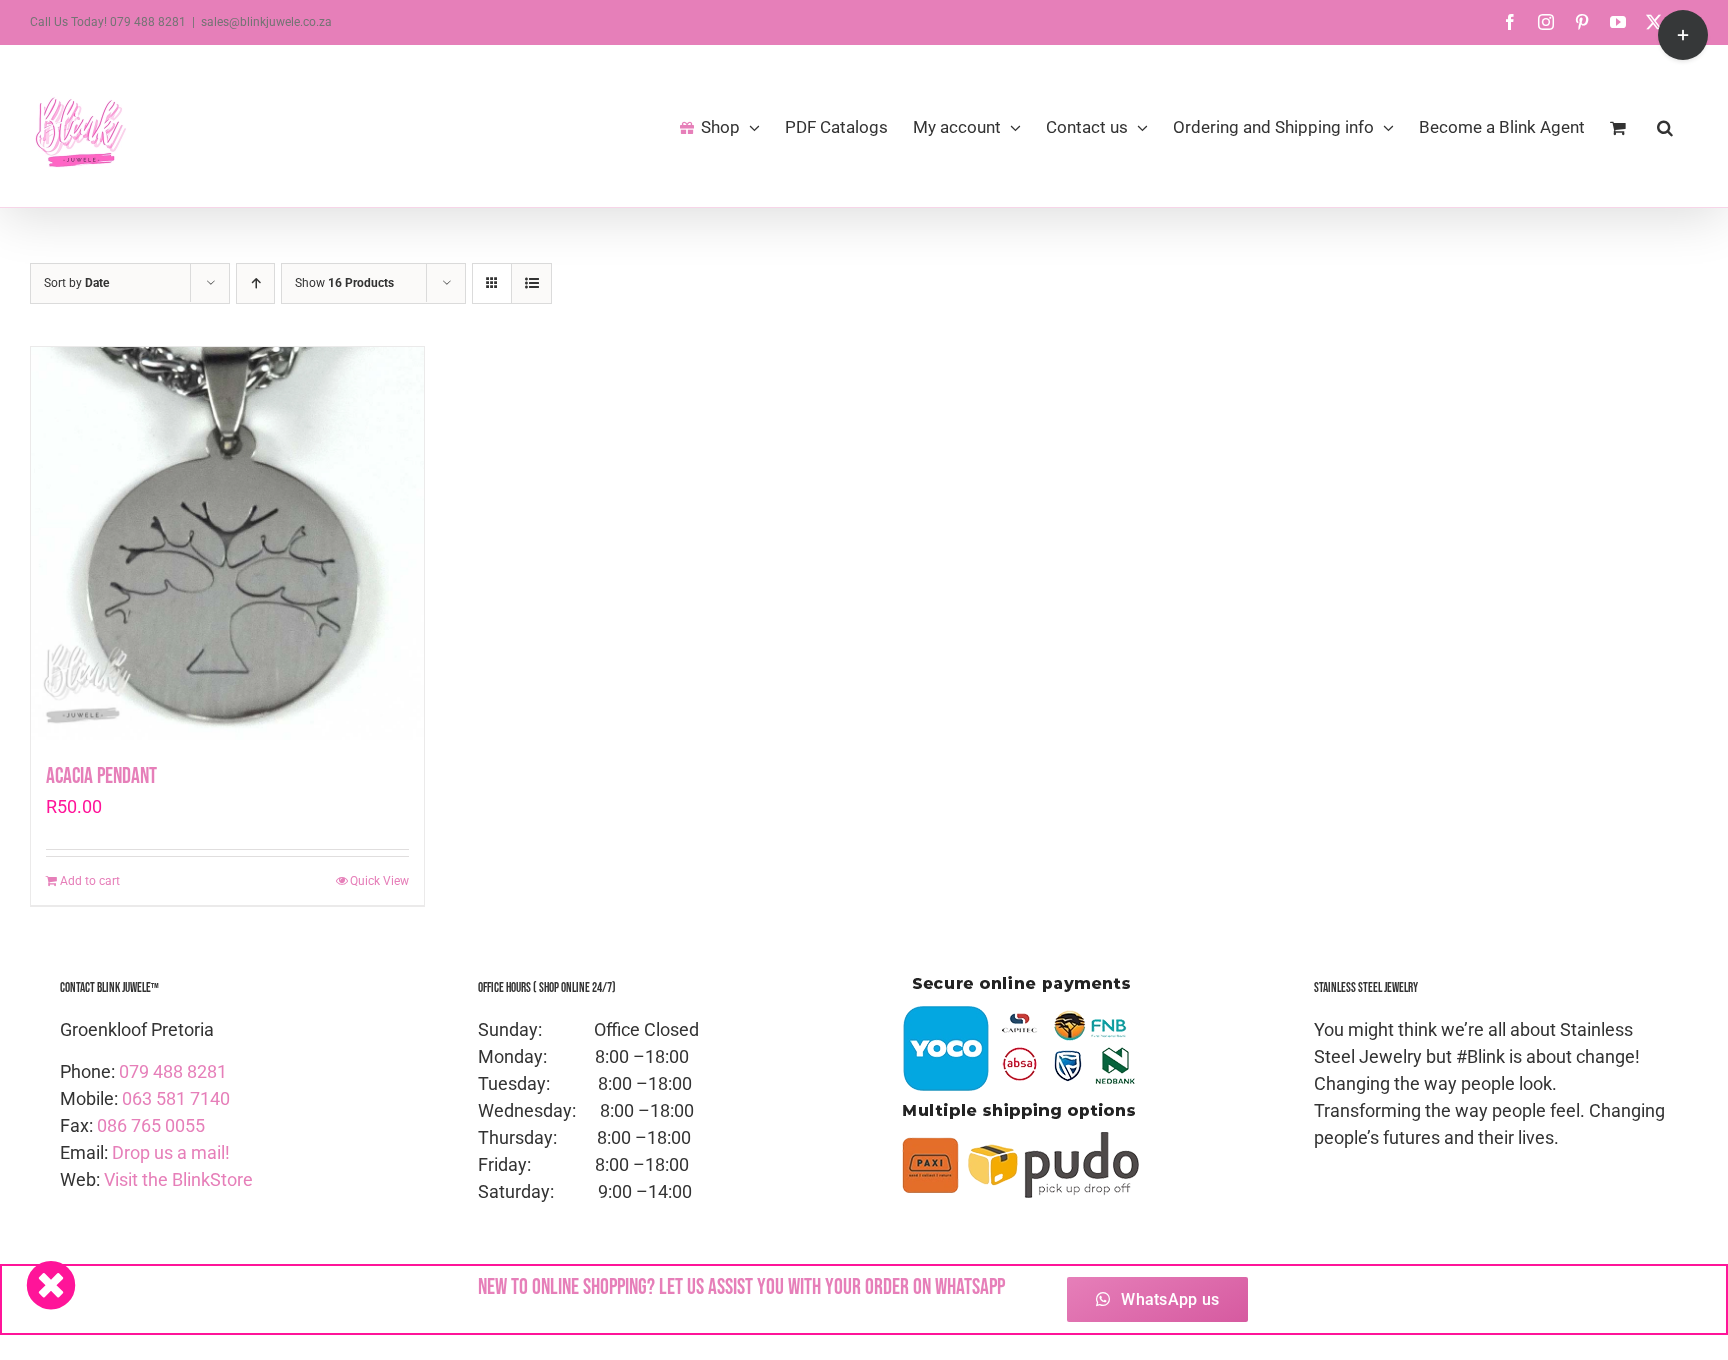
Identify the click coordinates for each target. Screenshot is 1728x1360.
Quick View (379, 881)
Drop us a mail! (171, 1152)
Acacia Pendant (101, 776)
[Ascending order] (255, 283)
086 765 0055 (151, 1125)
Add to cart (90, 881)
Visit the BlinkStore (178, 1179)
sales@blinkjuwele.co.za (266, 22)
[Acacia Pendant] (227, 543)
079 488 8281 (173, 1071)
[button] (1665, 126)
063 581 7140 (176, 1098)
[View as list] (531, 283)
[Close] (51, 1285)
